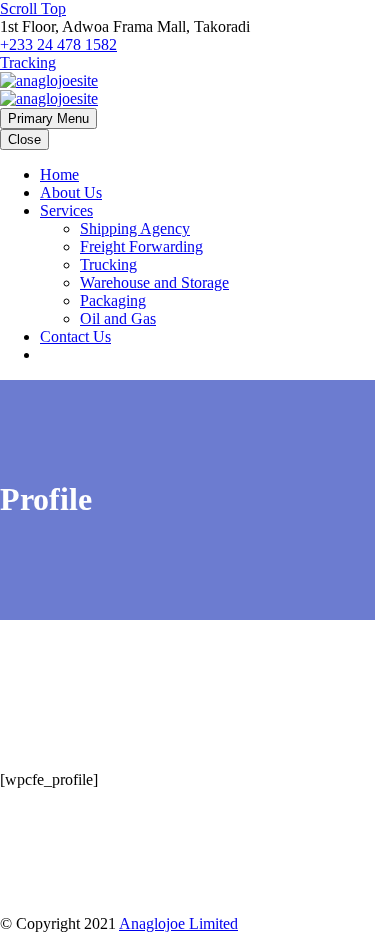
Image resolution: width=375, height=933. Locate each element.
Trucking (108, 264)
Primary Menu (48, 118)
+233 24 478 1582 (58, 44)
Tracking (28, 62)
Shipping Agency (135, 228)
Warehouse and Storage (154, 282)
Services (66, 210)
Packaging (113, 300)
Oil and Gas (118, 318)
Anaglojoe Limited (178, 923)
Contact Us (75, 336)
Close (24, 139)
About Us (71, 192)
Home (59, 174)
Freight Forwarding (141, 246)
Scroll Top (33, 8)
